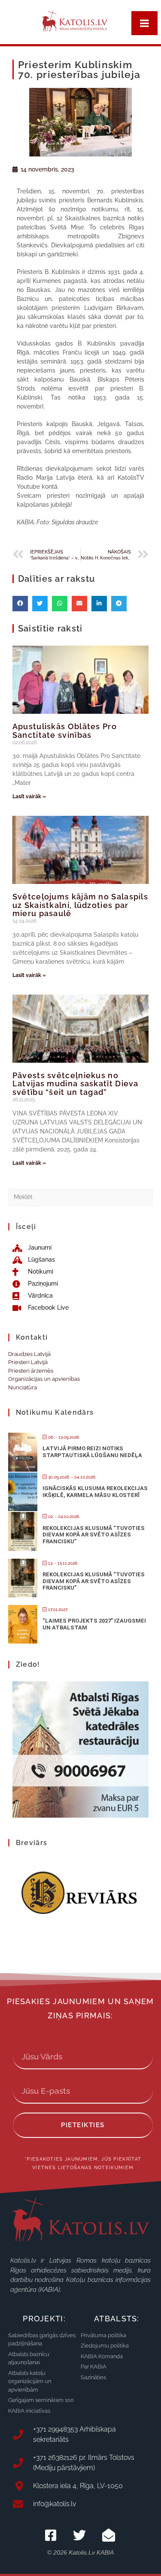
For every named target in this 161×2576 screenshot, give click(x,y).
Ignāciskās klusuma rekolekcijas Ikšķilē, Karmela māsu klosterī (95, 1492)
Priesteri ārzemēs (31, 1371)
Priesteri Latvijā (28, 1362)
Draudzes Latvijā (29, 1354)
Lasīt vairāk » (29, 797)
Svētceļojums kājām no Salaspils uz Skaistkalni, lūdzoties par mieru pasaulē (80, 905)
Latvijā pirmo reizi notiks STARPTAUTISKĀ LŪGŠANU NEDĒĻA (92, 1452)
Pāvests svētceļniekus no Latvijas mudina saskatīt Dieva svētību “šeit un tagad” (76, 1084)
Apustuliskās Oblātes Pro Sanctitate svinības (65, 731)
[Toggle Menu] (144, 23)
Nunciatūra (23, 1387)
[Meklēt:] (81, 1197)
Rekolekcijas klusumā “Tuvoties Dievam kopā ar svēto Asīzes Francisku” (94, 1535)
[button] (20, 604)
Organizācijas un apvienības (44, 1379)
